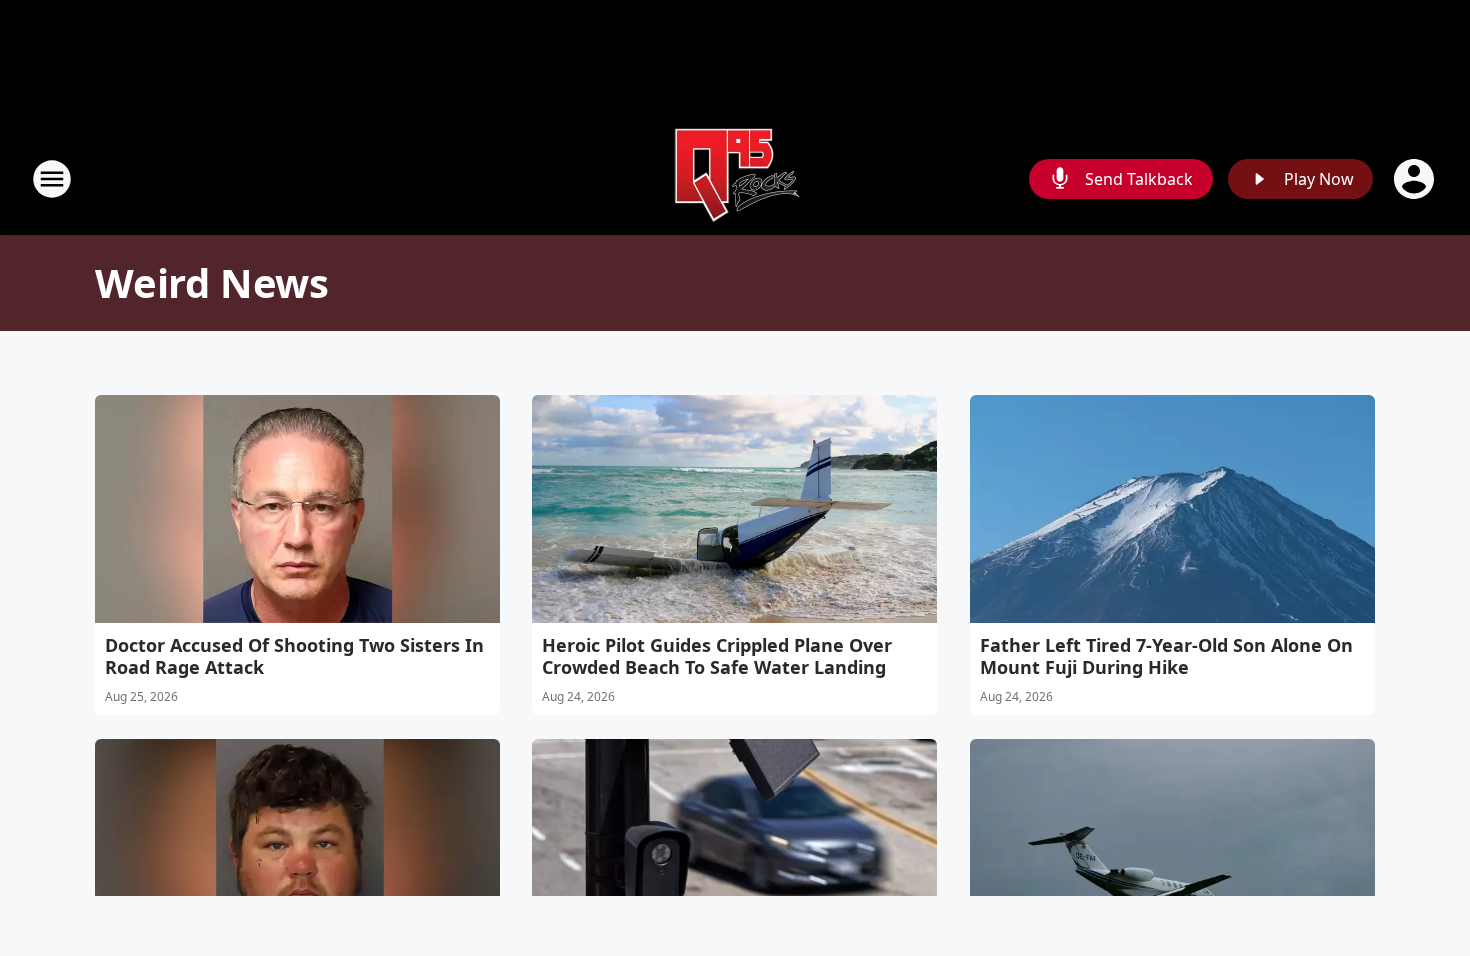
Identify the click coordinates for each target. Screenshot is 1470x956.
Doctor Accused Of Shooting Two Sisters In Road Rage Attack (294, 656)
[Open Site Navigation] (52, 179)
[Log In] (1416, 179)
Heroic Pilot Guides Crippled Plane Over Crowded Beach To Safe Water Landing (717, 656)
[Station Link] (735, 178)
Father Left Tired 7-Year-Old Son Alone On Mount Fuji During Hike (1166, 656)
